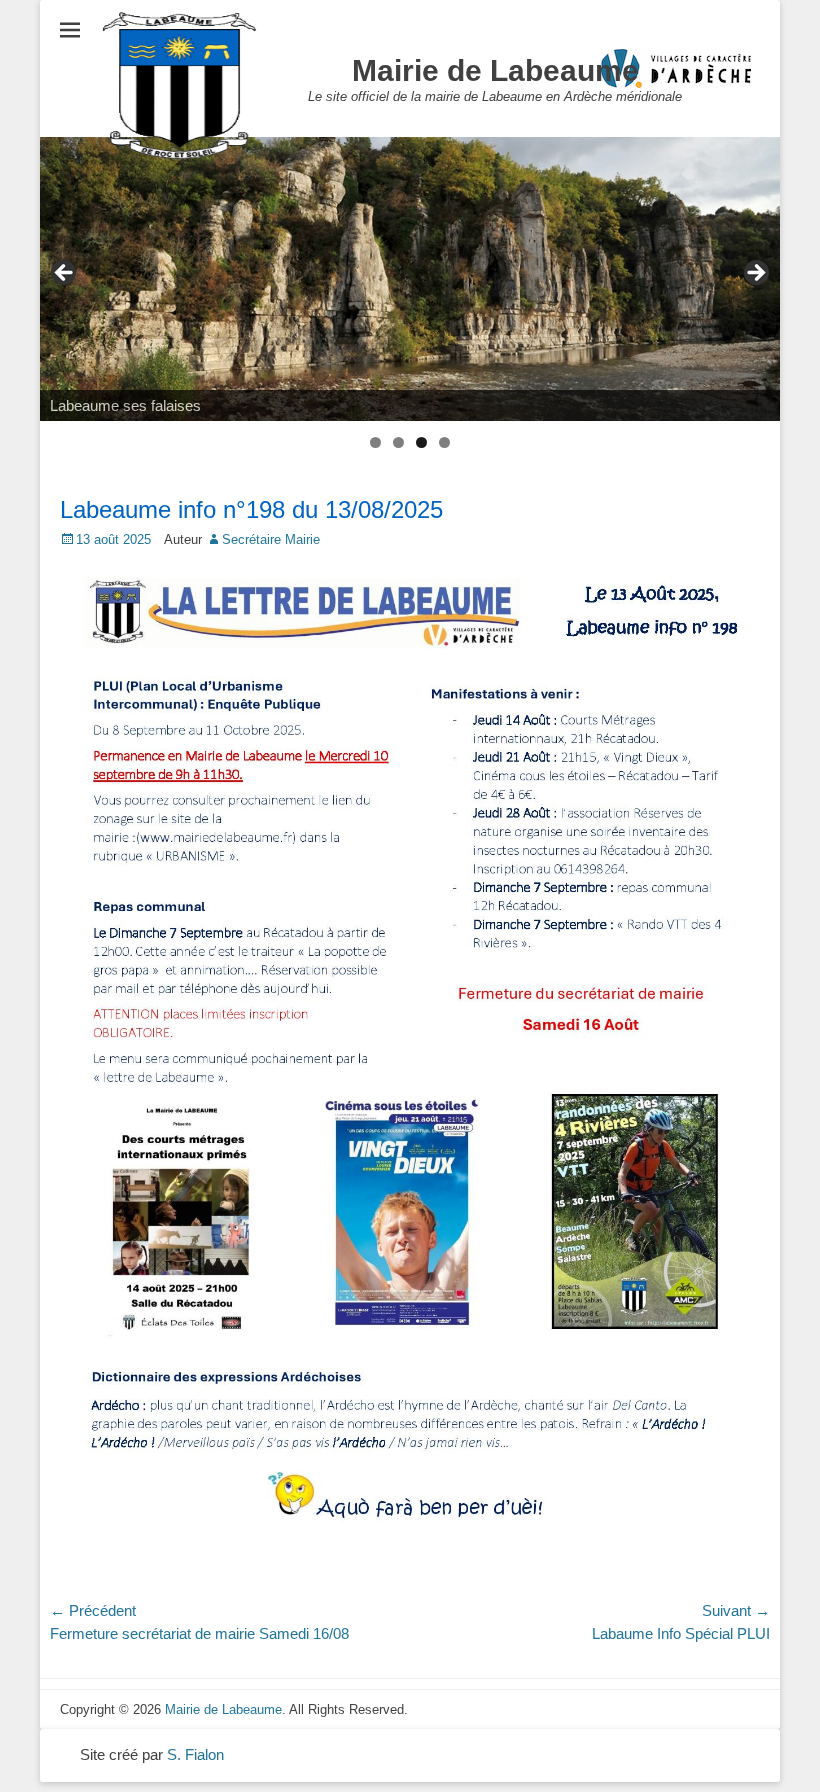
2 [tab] (398, 442)
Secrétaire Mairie (271, 539)
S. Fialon (195, 1754)
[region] (410, 279)
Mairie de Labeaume (495, 70)
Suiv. (755, 274)
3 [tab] (421, 442)
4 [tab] (444, 442)
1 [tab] (375, 442)
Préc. (65, 274)
